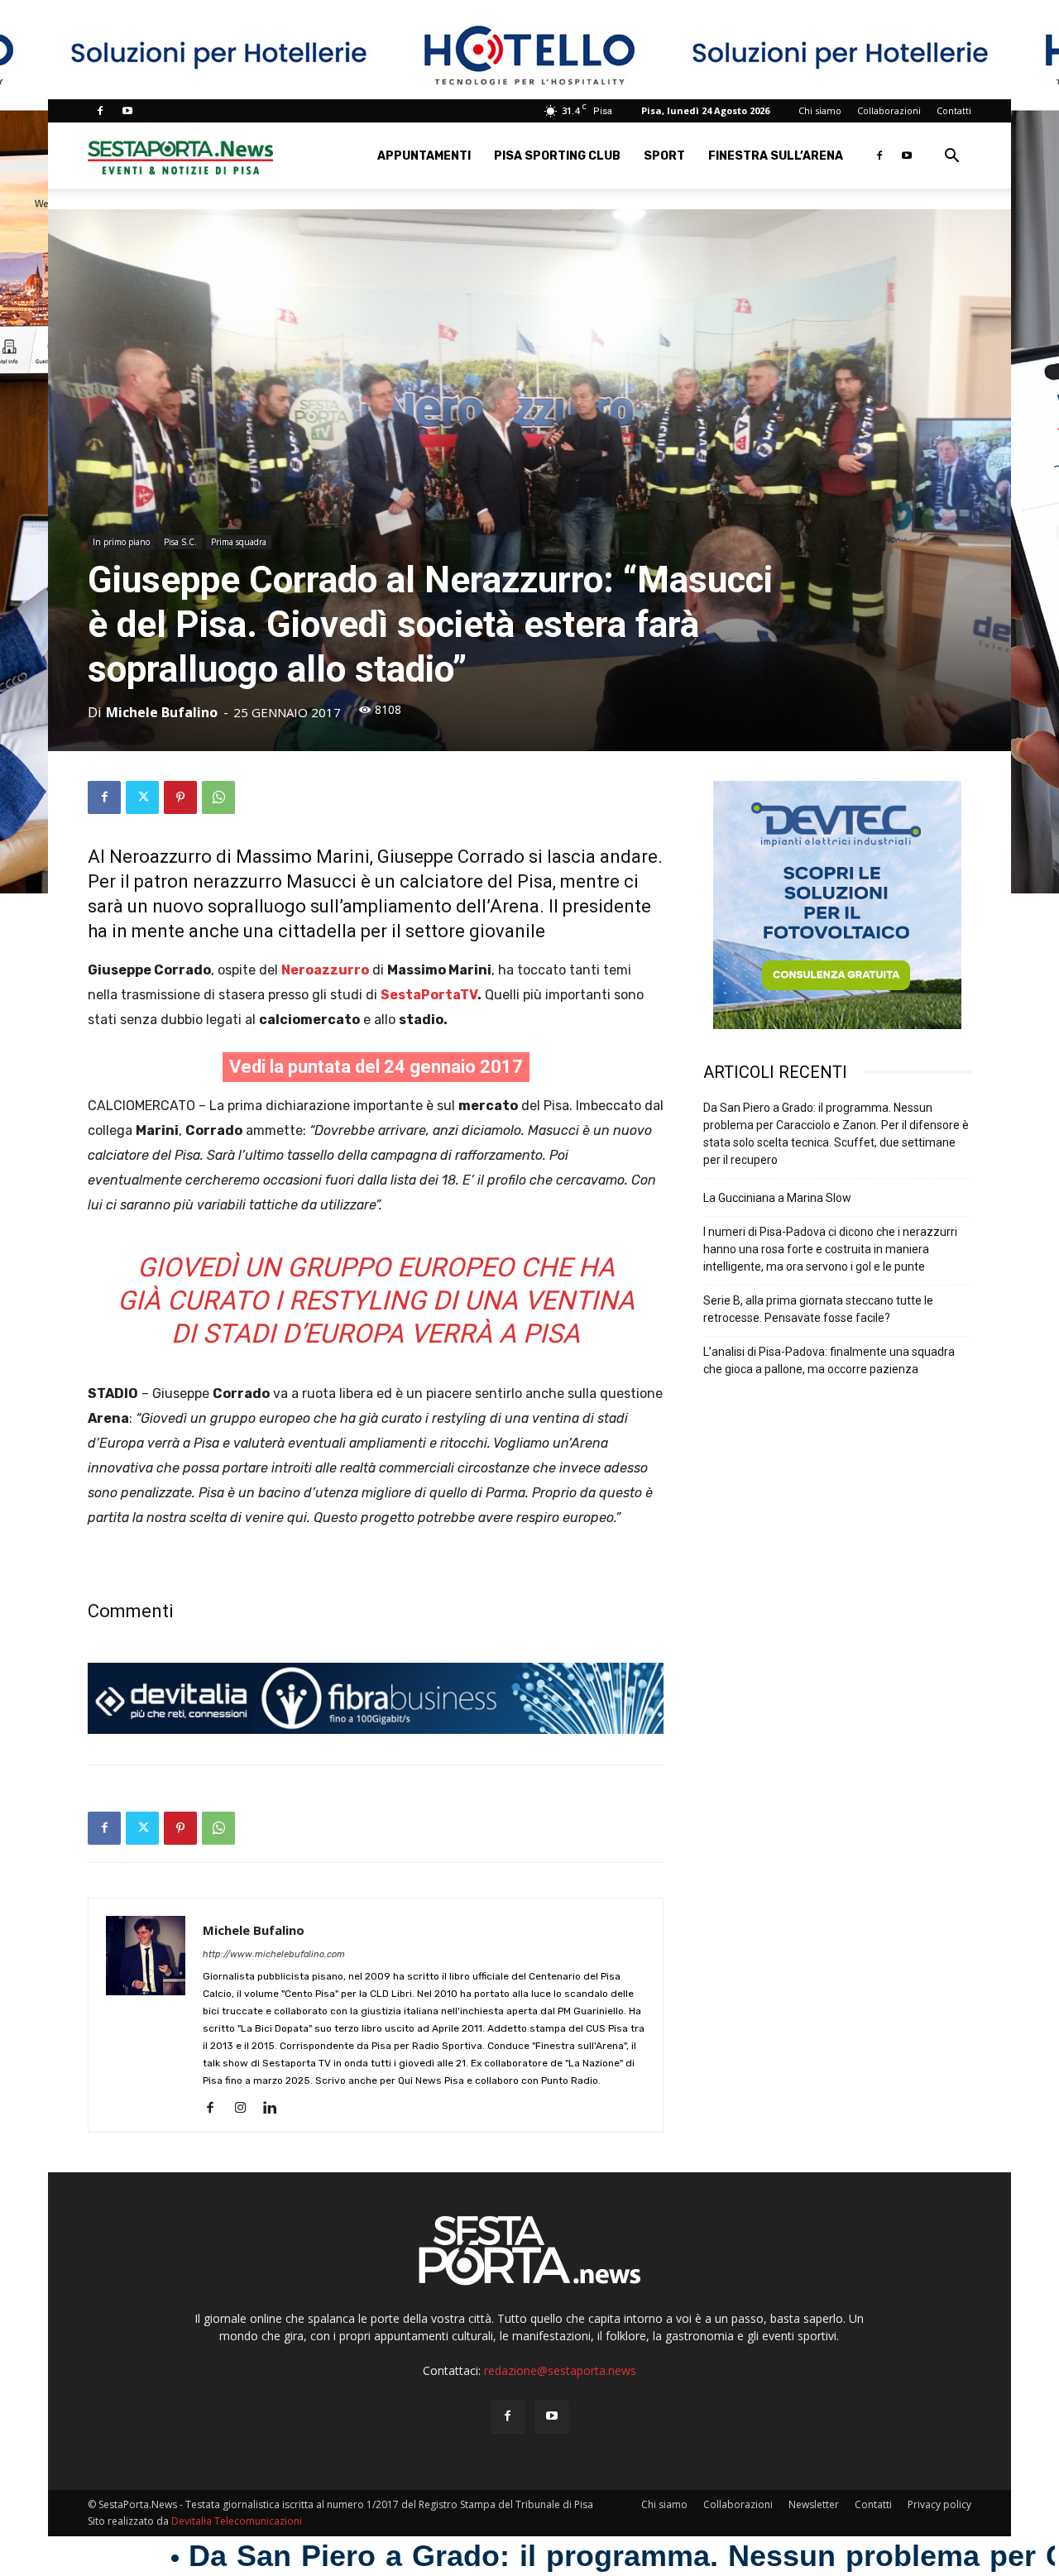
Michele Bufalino (162, 712)
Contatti (954, 110)
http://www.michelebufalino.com (274, 1954)
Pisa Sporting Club (557, 156)
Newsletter (814, 2504)
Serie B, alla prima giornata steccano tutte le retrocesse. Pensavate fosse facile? (818, 1309)
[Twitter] (142, 797)
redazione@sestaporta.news (560, 2370)
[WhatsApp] (218, 797)
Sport (664, 156)
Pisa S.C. (180, 542)
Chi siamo (820, 110)
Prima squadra (239, 542)
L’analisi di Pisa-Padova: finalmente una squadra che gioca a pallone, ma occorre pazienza (829, 1360)
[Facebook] (100, 111)
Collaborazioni (889, 110)
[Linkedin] (276, 2109)
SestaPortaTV (429, 995)
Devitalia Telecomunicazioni (237, 2521)
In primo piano (121, 542)
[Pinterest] (180, 797)
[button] (951, 158)
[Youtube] (127, 111)
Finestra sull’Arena (776, 156)
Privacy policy (939, 2504)
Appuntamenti (424, 156)
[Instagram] (246, 2109)
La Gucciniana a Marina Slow (777, 1198)
